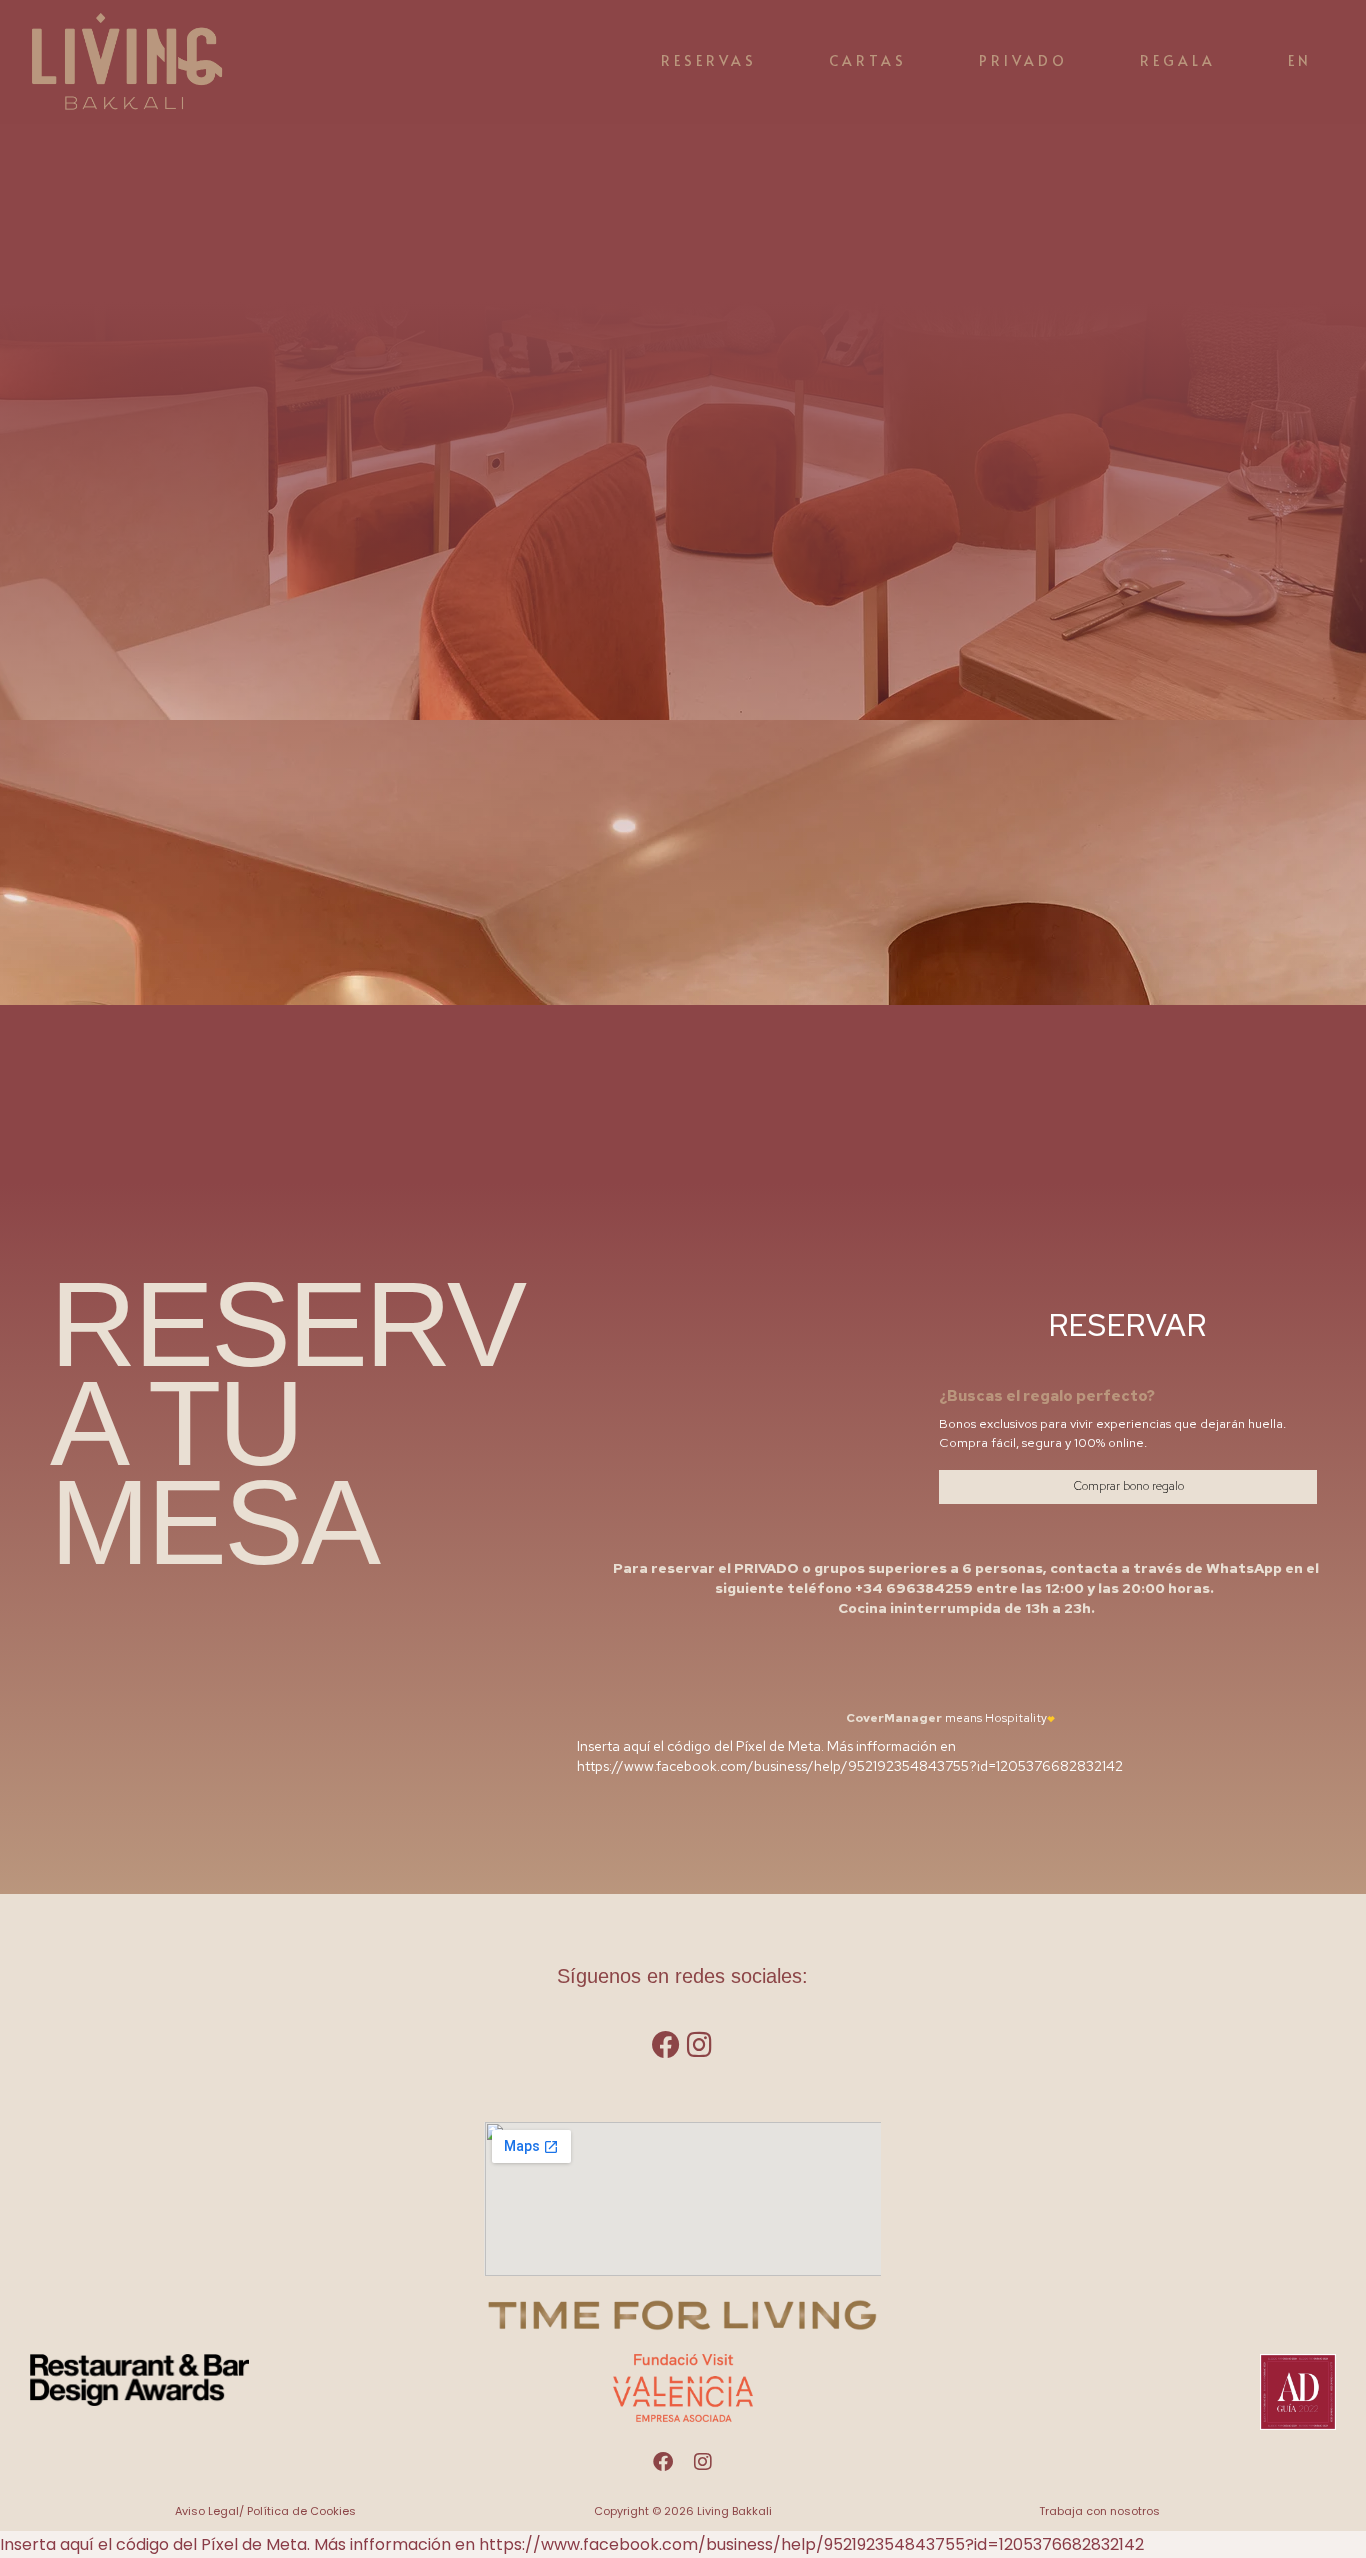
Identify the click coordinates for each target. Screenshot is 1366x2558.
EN (1300, 60)
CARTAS (868, 60)
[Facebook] (666, 2045)
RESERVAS (709, 60)
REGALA (1178, 60)
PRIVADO (1023, 60)
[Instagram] (700, 2045)
